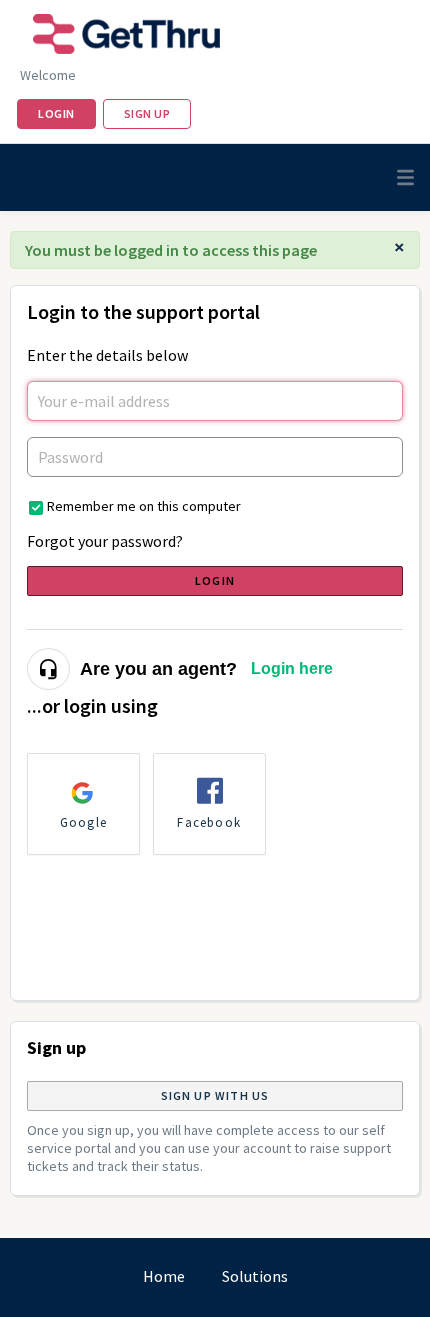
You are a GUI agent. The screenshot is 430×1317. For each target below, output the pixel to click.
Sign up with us (215, 1095)
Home (164, 1276)
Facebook (209, 822)
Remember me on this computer (144, 506)
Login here (292, 668)
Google (83, 822)
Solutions (255, 1276)
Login (215, 580)
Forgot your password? (105, 541)
